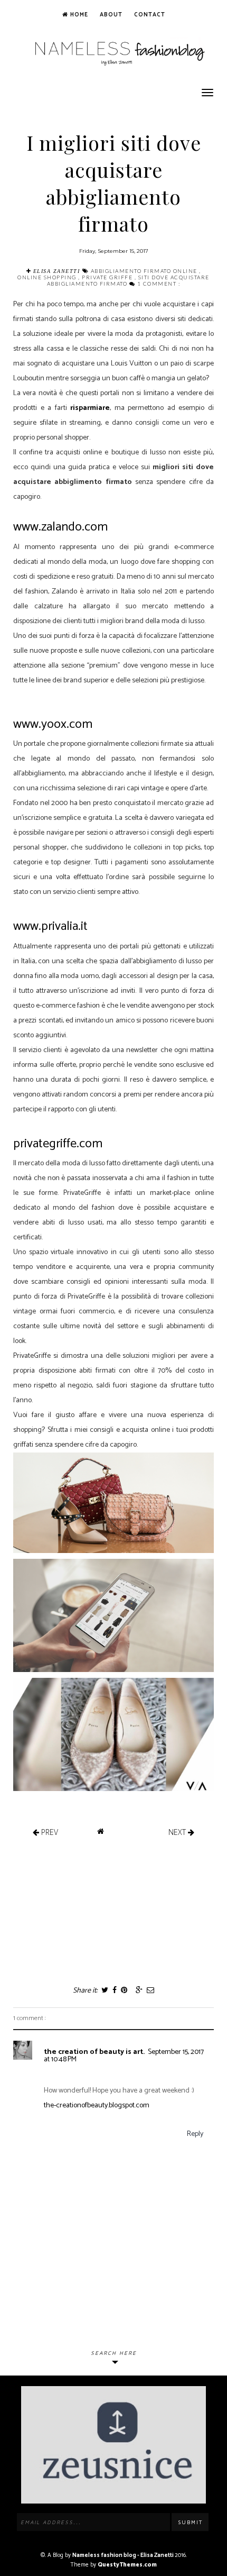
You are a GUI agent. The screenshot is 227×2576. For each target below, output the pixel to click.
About (111, 15)
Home (78, 15)
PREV (49, 1832)
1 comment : (159, 284)
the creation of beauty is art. (94, 2052)
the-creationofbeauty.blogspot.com (97, 2105)
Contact (150, 15)
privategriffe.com (58, 1144)
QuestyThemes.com (127, 2565)
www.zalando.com (60, 527)
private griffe (108, 277)
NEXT (178, 1832)
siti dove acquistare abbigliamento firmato (128, 280)
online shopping (48, 277)
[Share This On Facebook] (114, 1991)
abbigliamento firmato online (145, 271)
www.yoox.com (53, 724)
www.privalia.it (50, 926)
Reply (195, 2134)
